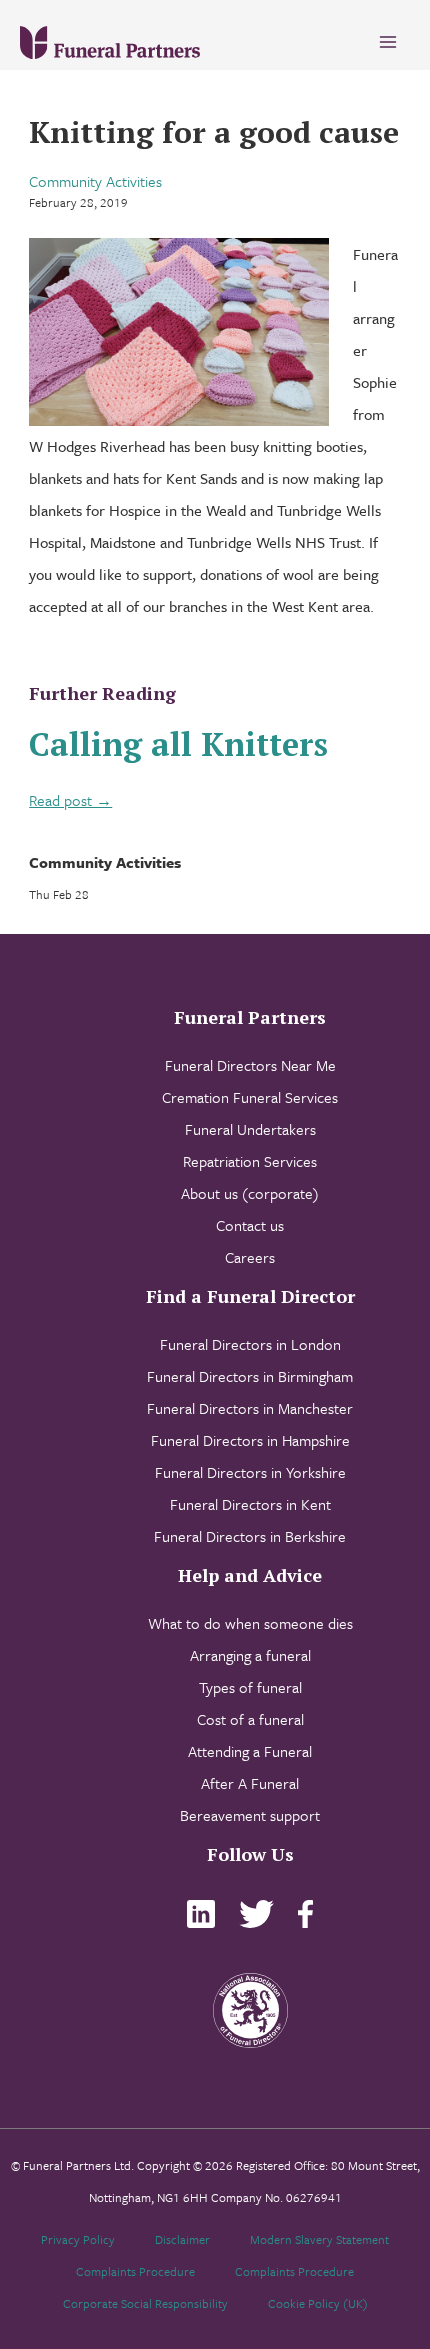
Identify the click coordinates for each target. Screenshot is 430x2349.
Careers (250, 1257)
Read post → (70, 800)
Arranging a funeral (250, 1655)
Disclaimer (182, 2239)
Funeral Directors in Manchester (250, 1408)
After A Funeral (250, 1783)
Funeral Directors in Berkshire (250, 1536)
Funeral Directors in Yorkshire (250, 1472)
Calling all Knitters (178, 744)
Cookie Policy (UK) (318, 2303)
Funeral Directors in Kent (250, 1504)
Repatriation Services (250, 1161)
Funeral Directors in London (250, 1344)
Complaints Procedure (135, 2271)
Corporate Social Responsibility (145, 2303)
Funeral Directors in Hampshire (250, 1440)
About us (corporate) (250, 1193)
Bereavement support (250, 1815)
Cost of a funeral (250, 1719)
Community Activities (95, 181)
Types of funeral (250, 1687)
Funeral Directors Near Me (250, 1065)
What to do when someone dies (250, 1623)
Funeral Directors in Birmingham (250, 1376)
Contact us (250, 1225)
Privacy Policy (78, 2239)
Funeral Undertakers (250, 1129)
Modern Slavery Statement (319, 2239)
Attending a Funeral (250, 1751)
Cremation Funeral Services (250, 1097)
